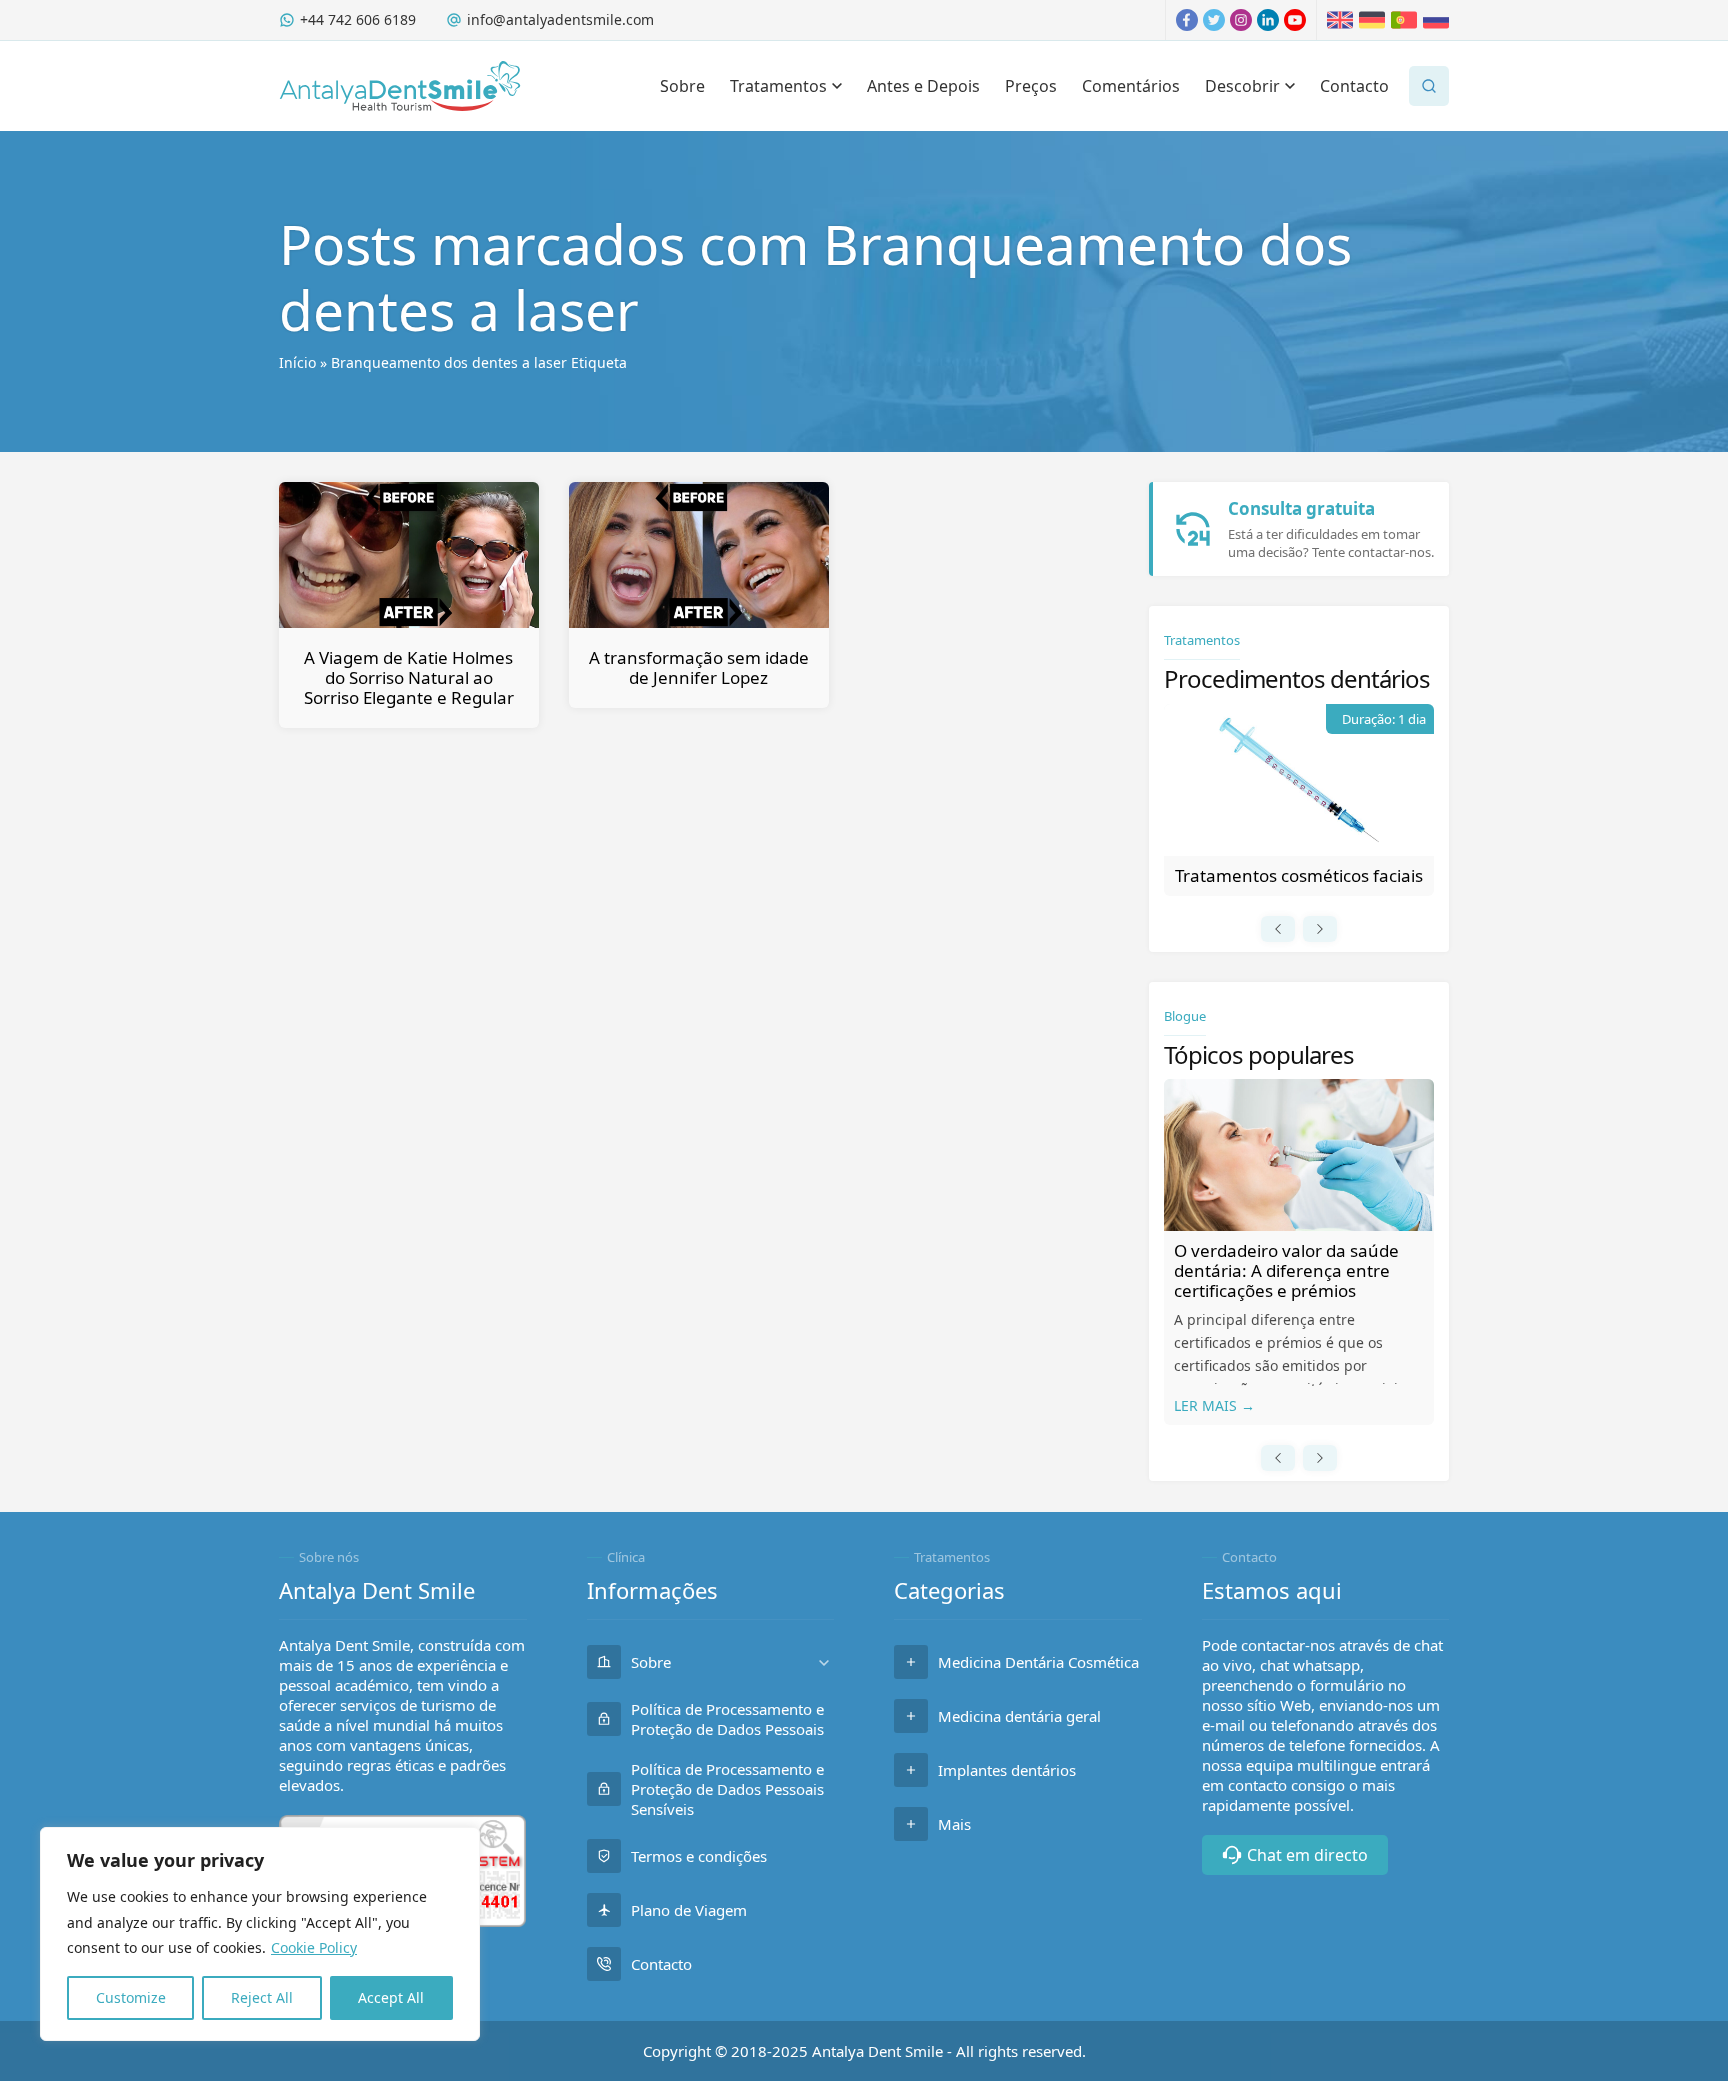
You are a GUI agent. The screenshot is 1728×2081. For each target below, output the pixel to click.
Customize (131, 1997)
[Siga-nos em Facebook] (1187, 20)
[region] (260, 1934)
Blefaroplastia (1299, 875)
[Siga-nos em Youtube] (1295, 20)
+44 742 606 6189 (358, 19)
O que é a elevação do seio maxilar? (1279, 1260)
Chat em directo (1307, 1855)
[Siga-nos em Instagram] (1241, 20)
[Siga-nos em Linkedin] (1268, 20)
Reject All (262, 1997)
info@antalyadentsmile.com (560, 19)
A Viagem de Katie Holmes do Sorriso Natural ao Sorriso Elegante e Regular (409, 677)
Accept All (391, 1997)
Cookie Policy (314, 1947)
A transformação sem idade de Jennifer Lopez (699, 667)
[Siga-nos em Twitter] (1214, 20)
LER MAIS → (1214, 1405)
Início (297, 362)
